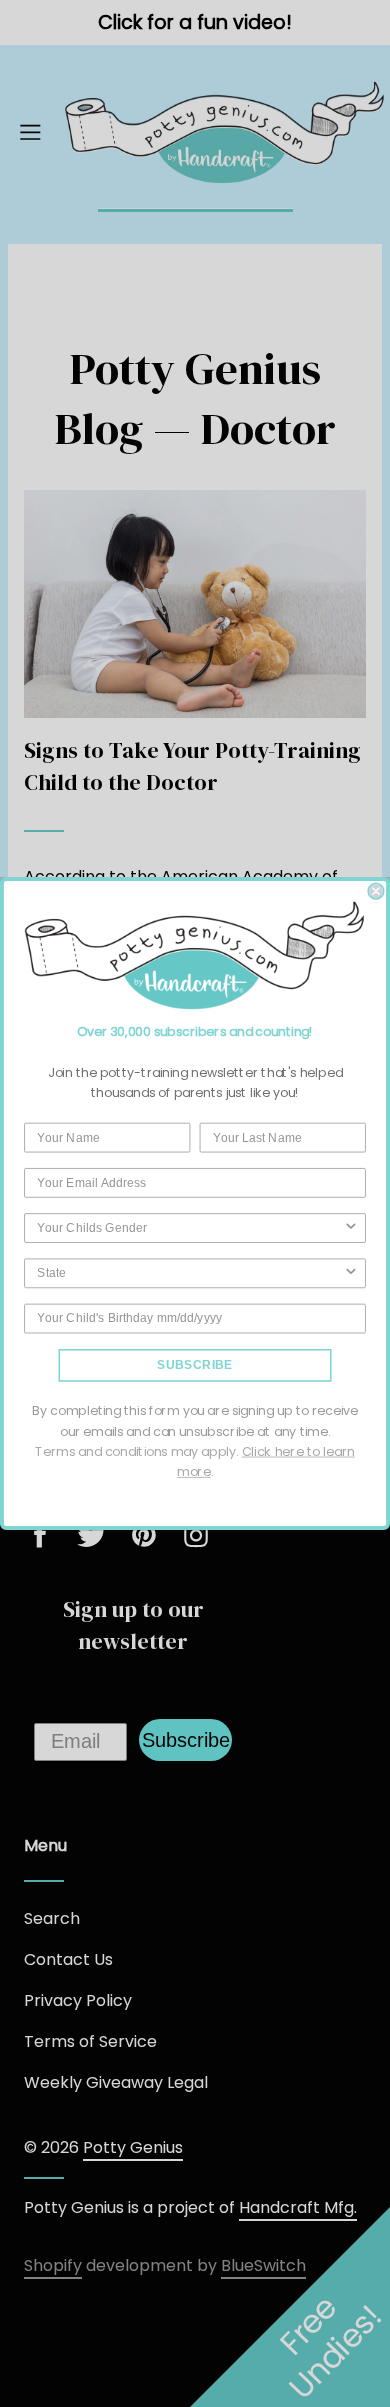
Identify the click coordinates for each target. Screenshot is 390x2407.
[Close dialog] (376, 891)
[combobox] (190, 1228)
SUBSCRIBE (195, 1364)
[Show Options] (351, 1228)
